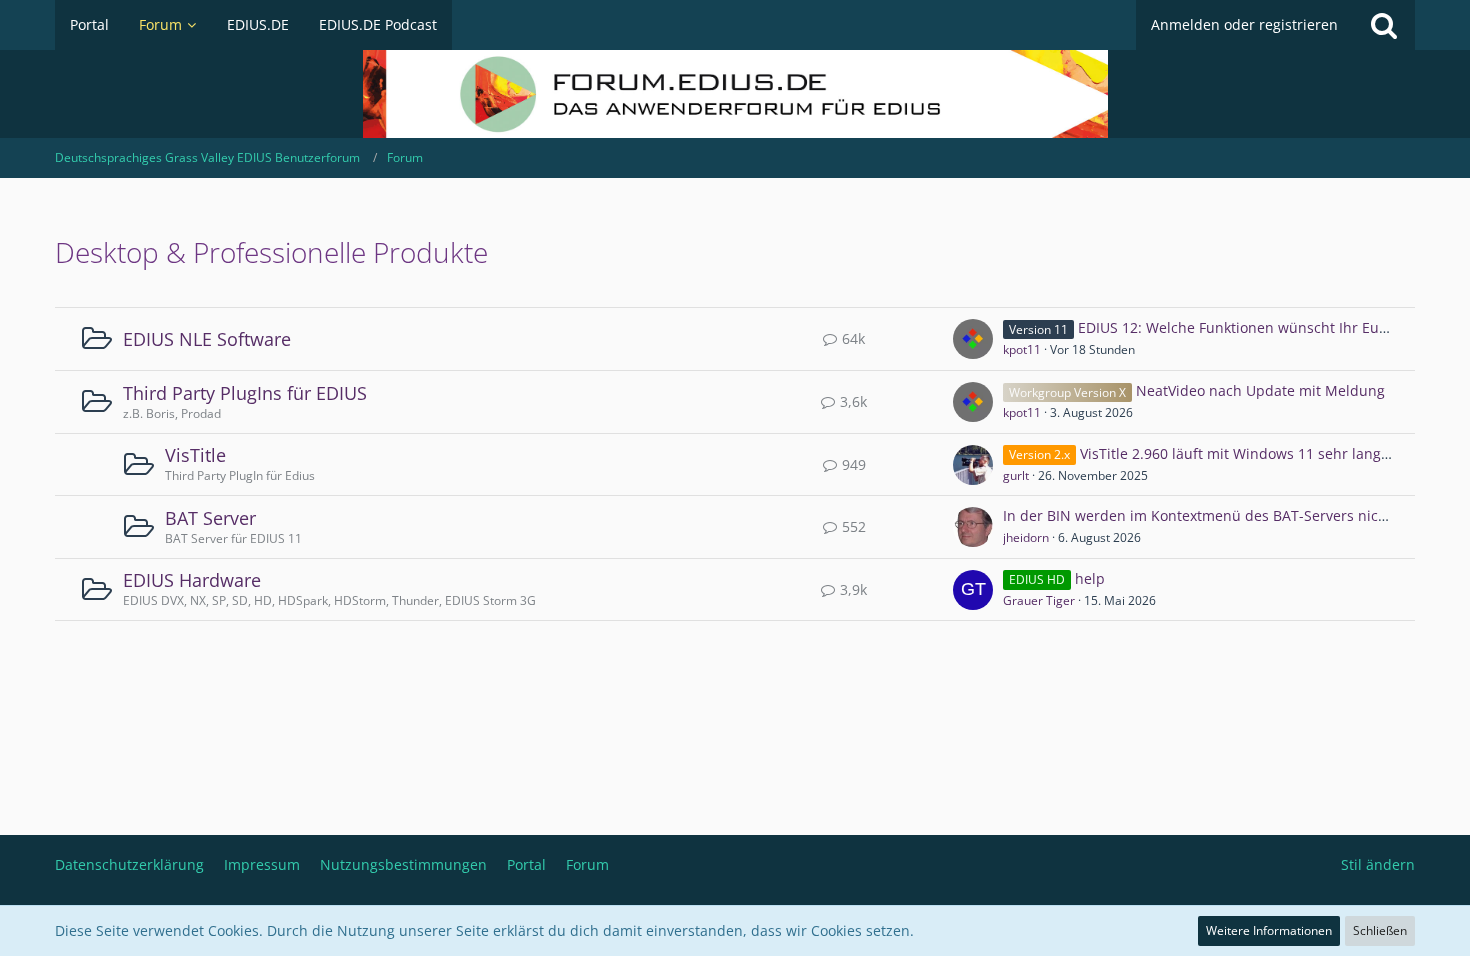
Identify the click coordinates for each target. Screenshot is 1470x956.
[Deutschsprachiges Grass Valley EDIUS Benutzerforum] (735, 94)
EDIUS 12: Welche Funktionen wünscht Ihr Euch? (1239, 327)
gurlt (1016, 475)
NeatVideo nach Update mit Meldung (1260, 390)
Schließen (1380, 930)
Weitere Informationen (1269, 930)
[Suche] (1384, 25)
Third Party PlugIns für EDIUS (245, 393)
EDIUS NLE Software (207, 339)
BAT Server (210, 518)
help (1090, 578)
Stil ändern (1378, 864)
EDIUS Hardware (192, 580)
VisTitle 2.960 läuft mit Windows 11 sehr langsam (1244, 453)
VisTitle (195, 455)
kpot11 (1022, 349)
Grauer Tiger (1039, 600)
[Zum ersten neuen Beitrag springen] (973, 339)
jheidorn (1026, 537)
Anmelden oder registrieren (1244, 24)
